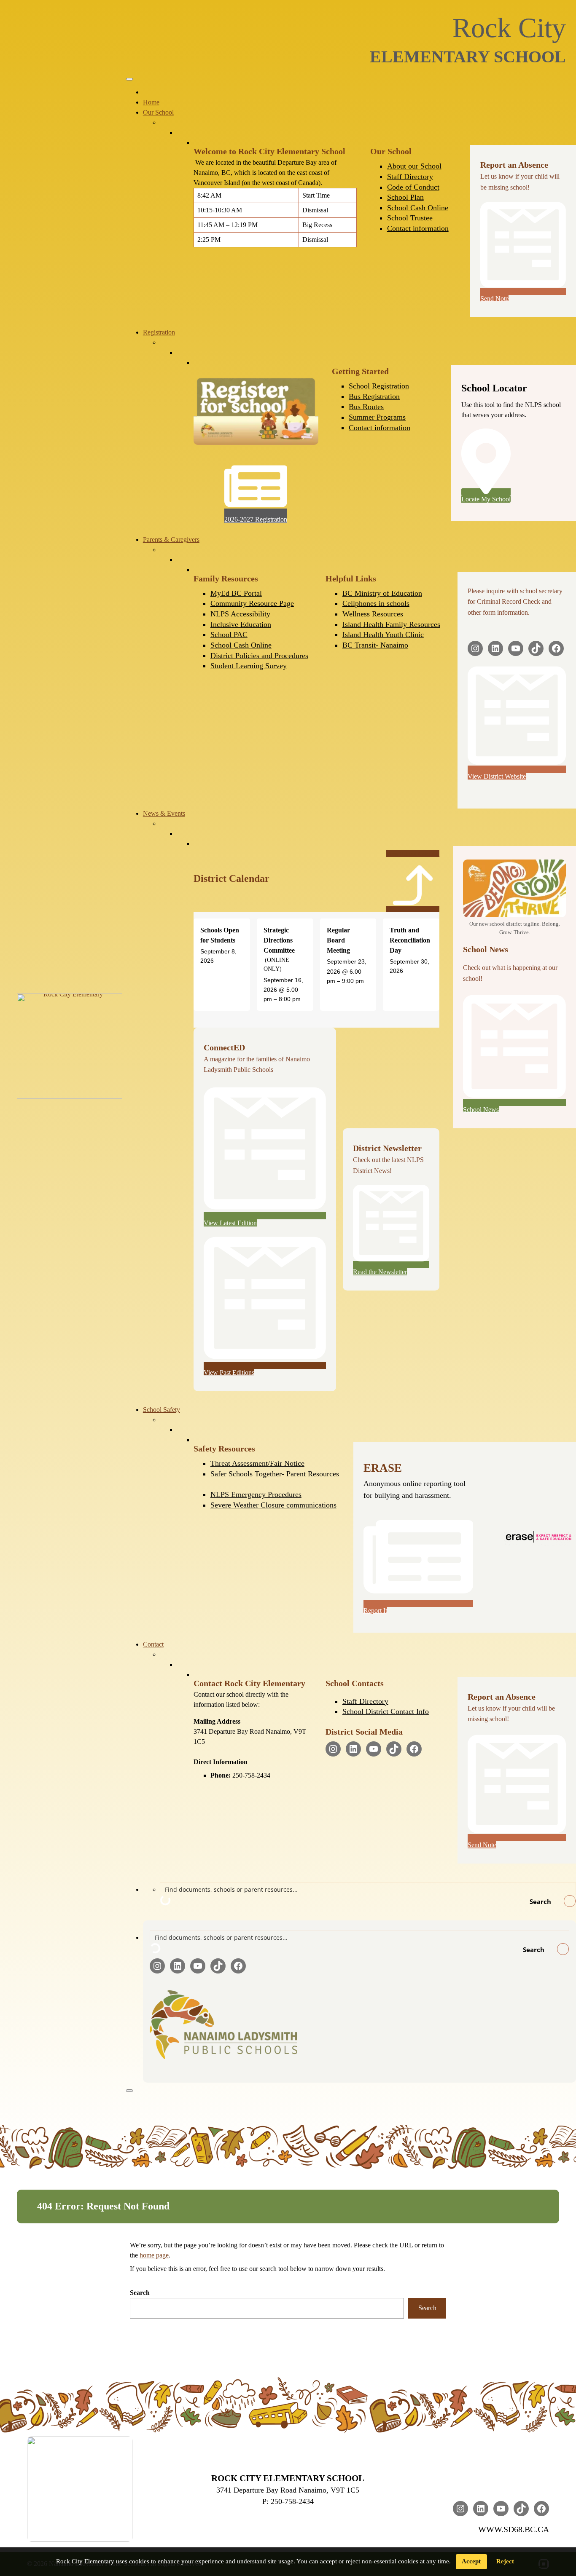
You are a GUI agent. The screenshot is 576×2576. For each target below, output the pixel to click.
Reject (505, 2561)
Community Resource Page (252, 603)
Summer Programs (377, 417)
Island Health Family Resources (391, 624)
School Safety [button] (161, 1410)
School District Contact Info (386, 1711)
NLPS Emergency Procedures (256, 1494)
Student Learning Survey (249, 666)
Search (140, 2293)
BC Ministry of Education (382, 593)
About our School (414, 166)
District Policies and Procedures (259, 656)
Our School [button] (158, 112)
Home (151, 102)
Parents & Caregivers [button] (171, 540)
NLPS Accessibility (240, 614)
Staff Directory (410, 177)
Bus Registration (374, 396)
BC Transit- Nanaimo (375, 645)
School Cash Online (418, 208)
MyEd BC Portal (236, 593)
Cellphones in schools (376, 603)
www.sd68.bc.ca (514, 2529)
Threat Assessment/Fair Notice (257, 1463)
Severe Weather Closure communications (273, 1505)
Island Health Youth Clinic (383, 635)
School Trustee (410, 218)
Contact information (418, 228)
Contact (153, 1644)
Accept (471, 2561)
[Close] (129, 2091)
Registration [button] (159, 332)
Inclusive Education (241, 624)
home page (154, 2255)
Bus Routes (366, 407)
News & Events (164, 813)
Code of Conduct (413, 187)
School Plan (405, 197)
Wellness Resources (373, 614)
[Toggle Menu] (129, 79)
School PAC (229, 635)
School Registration (379, 386)
